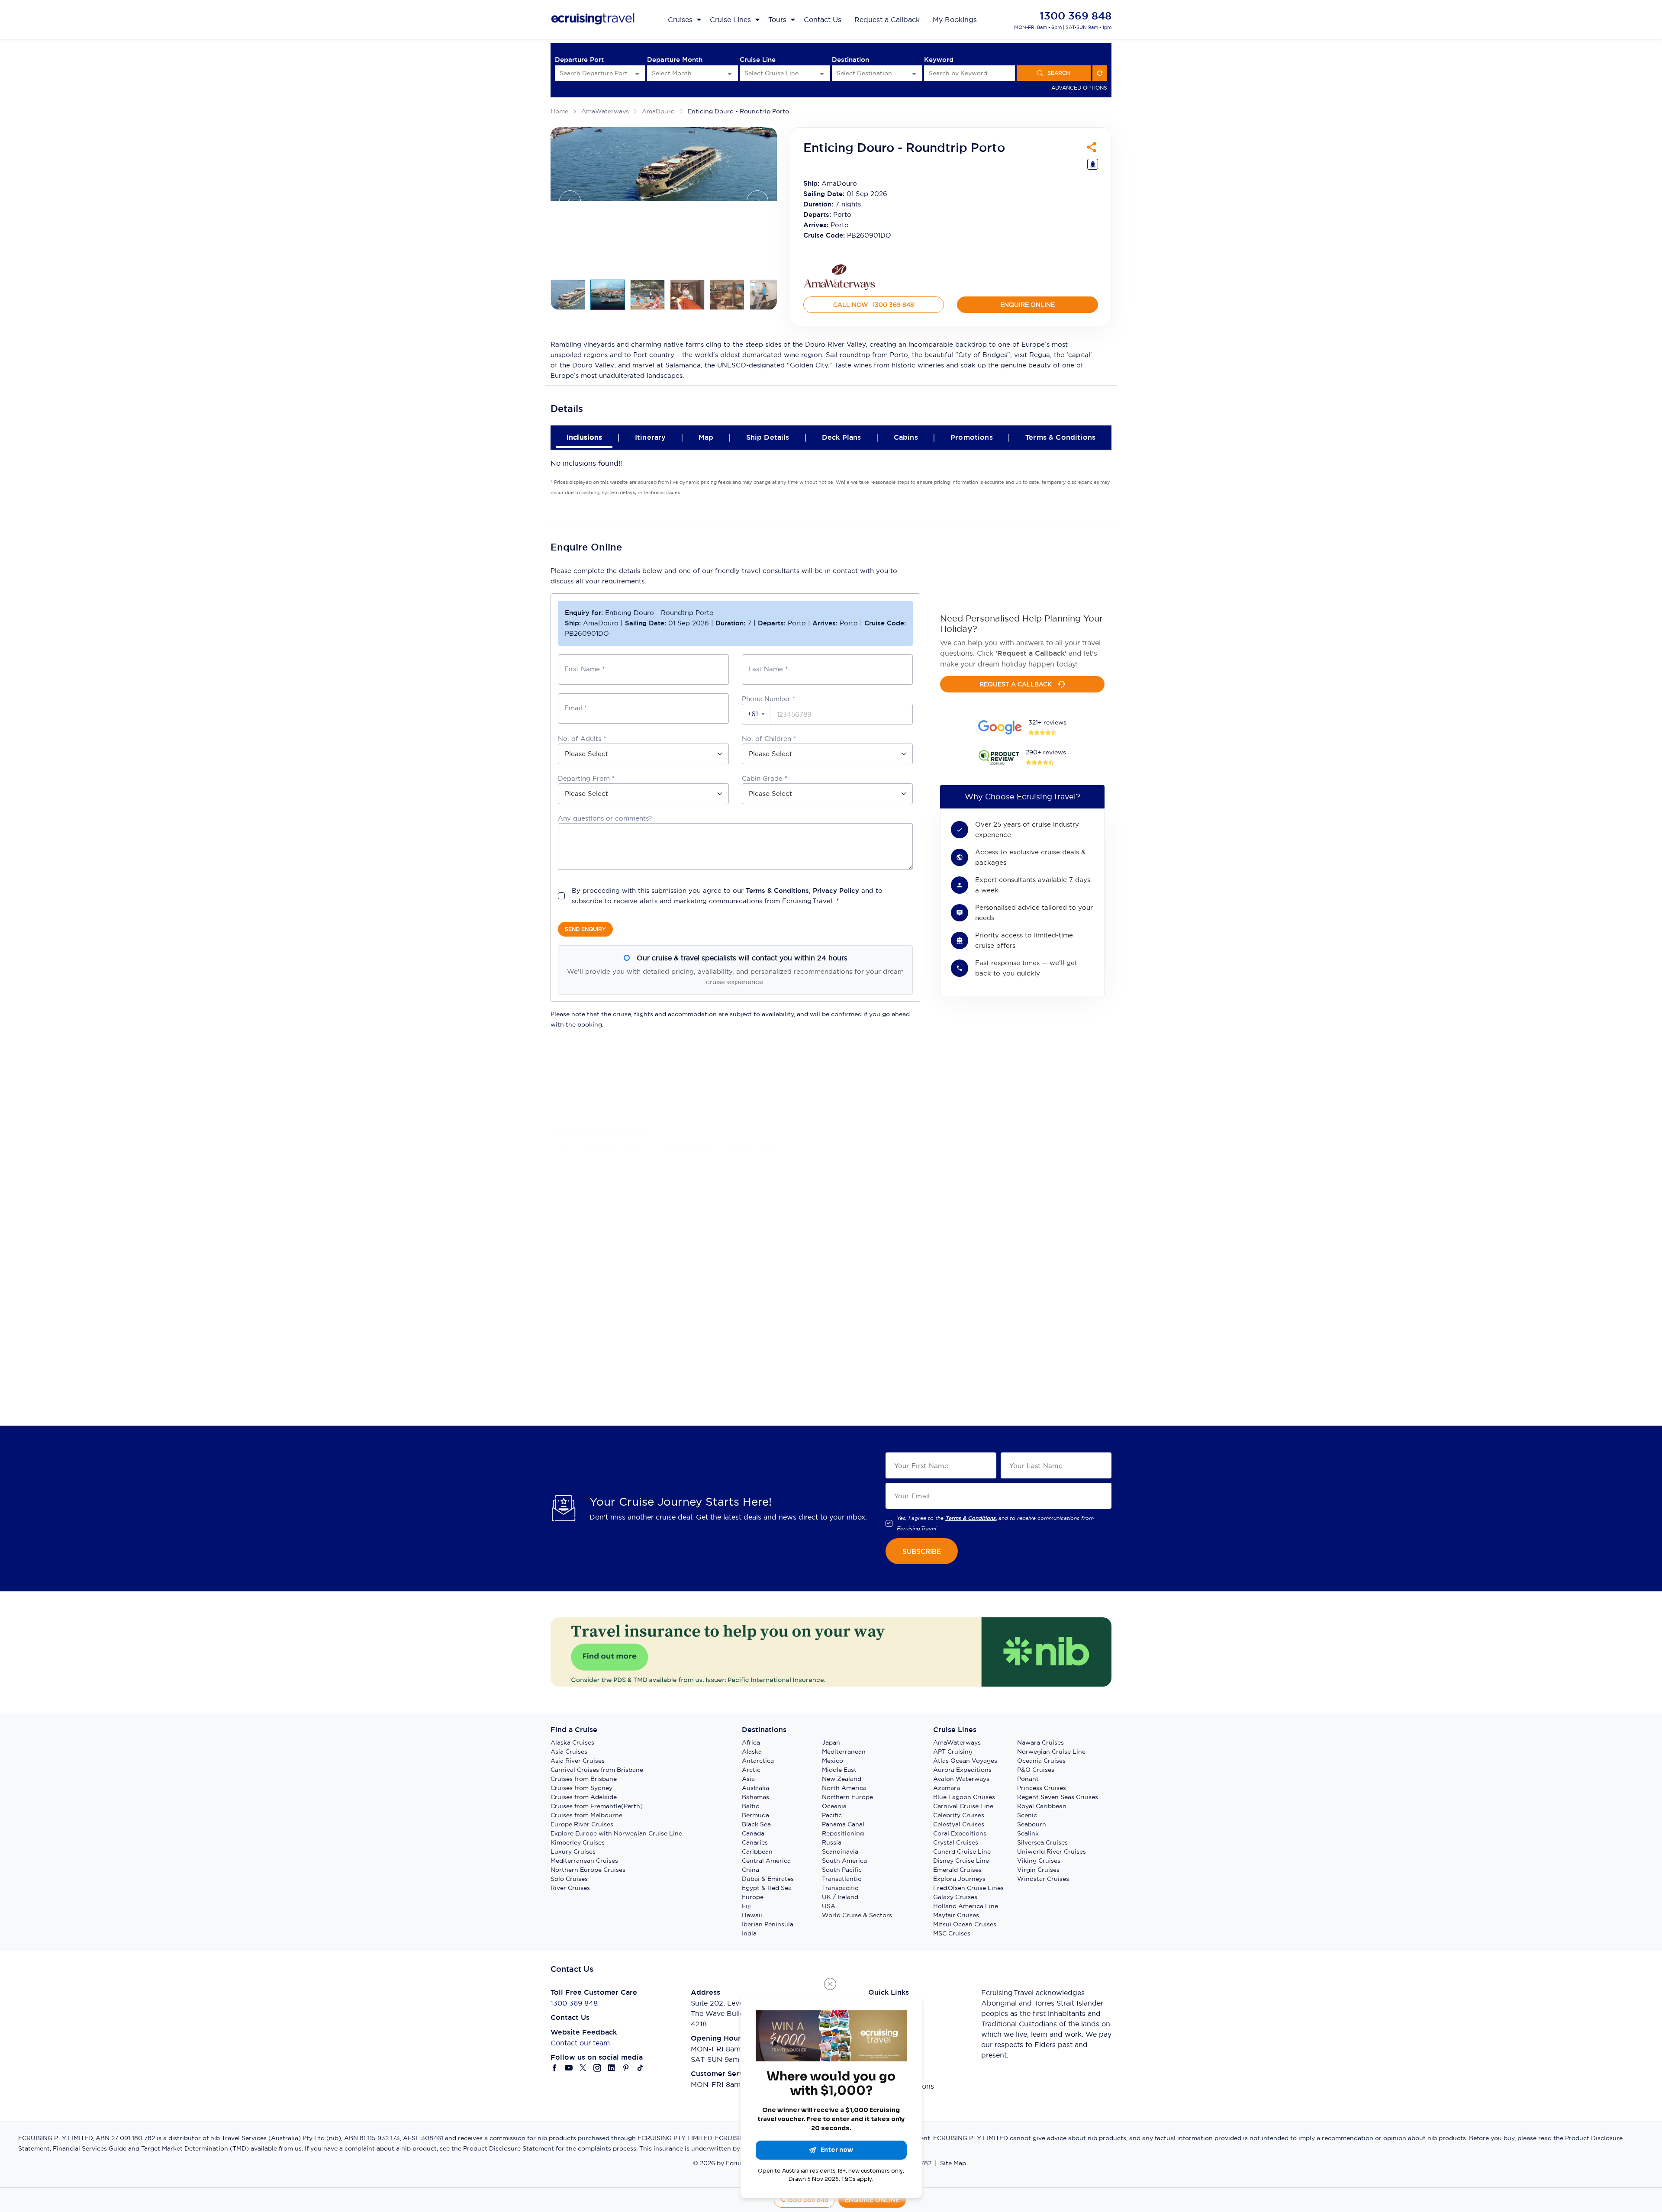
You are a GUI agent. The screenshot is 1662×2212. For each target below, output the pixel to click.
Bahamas (755, 1797)
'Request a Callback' (1031, 653)
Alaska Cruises (572, 1742)
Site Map (953, 2163)
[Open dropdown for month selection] (730, 73)
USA (829, 1906)
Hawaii (752, 1915)
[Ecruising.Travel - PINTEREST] (626, 2068)
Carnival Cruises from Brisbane (597, 1770)
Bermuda (755, 1815)
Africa (751, 1742)
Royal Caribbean (1042, 1806)
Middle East (839, 1770)
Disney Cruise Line (961, 1861)
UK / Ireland (840, 1897)
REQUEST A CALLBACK (1016, 684)
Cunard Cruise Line (962, 1851)
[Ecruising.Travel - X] (583, 2068)
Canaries (755, 1842)
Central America (766, 1861)
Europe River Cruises (582, 1824)
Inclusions (585, 437)
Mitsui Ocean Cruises (965, 1924)
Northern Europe (847, 1797)
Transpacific (840, 1888)
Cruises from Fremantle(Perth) (597, 1806)
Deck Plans (842, 437)
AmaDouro (658, 111)
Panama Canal (843, 1824)
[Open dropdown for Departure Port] (637, 73)
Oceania (834, 1806)
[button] (756, 714)
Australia (755, 1788)
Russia (832, 1842)
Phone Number (768, 699)
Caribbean (757, 1851)
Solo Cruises (569, 1879)
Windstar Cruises (1043, 1879)
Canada (753, 1833)
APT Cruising (953, 1752)
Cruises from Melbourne (586, 1815)
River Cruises (570, 1888)
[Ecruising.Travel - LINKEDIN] (612, 2068)
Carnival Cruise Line (963, 1806)
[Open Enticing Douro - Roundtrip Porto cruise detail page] (644, 1179)
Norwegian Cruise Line (1051, 1752)
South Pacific (842, 1870)
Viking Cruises (1039, 1861)
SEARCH (1059, 73)
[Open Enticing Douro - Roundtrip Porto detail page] (586, 1351)
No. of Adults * (582, 739)
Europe (753, 1897)
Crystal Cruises (956, 1842)
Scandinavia (840, 1851)
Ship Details (768, 437)
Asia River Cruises (578, 1761)
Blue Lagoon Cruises (964, 1797)
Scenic (1027, 1815)
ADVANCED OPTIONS (1079, 88)
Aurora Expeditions (962, 1770)
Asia (748, 1779)
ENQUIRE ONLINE (1027, 305)
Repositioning (843, 1833)
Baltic (750, 1806)
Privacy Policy (836, 890)
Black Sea (756, 1824)
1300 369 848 (1076, 16)
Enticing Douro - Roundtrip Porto (738, 111)
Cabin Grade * (765, 778)
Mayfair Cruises (956, 1915)
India (749, 1933)
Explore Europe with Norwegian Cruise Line (616, 1833)
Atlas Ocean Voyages (965, 1761)
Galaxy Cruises (955, 1897)
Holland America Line (966, 1906)
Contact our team (580, 2043)
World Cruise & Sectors (857, 1915)
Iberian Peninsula (768, 1924)
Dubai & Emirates (768, 1879)
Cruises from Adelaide (584, 1797)
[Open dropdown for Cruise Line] (822, 73)
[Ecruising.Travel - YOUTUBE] (569, 2068)
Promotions (972, 437)
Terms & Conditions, (971, 1518)
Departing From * (586, 778)
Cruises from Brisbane (584, 1779)
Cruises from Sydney (581, 1788)
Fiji (746, 1906)
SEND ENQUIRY (585, 929)
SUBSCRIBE (922, 1551)
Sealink (1028, 1833)
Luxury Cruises (573, 1851)
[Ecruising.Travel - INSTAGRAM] (597, 2068)
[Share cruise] (1092, 147)
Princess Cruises (1042, 1788)
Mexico (833, 1761)
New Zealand (842, 1779)
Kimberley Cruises (578, 1842)
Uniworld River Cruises (1052, 1851)
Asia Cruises (569, 1752)
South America (844, 1861)
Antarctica (758, 1761)
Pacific (832, 1815)
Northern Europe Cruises (588, 1870)
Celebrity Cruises (959, 1815)
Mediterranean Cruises (584, 1861)
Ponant (1028, 1779)
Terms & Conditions (1060, 437)
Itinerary (650, 437)
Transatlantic (842, 1879)
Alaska (752, 1752)
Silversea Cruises (1042, 1842)
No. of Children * (769, 739)
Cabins (906, 437)
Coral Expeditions (960, 1833)
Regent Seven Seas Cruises (1058, 1797)
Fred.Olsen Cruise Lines (968, 1888)
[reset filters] (1100, 73)
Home (559, 111)
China (750, 1870)
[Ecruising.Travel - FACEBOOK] (555, 2068)
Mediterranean (844, 1752)
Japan (831, 1742)
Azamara (947, 1788)
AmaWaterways (605, 111)
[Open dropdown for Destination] (914, 73)
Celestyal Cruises (959, 1824)
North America (844, 1788)
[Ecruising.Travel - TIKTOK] (640, 2068)
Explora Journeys (959, 1879)
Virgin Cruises (1038, 1870)
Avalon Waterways (961, 1779)
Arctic (751, 1770)
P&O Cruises (1036, 1770)
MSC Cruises (952, 1933)
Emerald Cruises (957, 1870)
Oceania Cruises (1041, 1761)
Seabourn (1032, 1824)
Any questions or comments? (605, 818)
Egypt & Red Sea (767, 1888)
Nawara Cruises (1040, 1742)
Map (706, 437)
